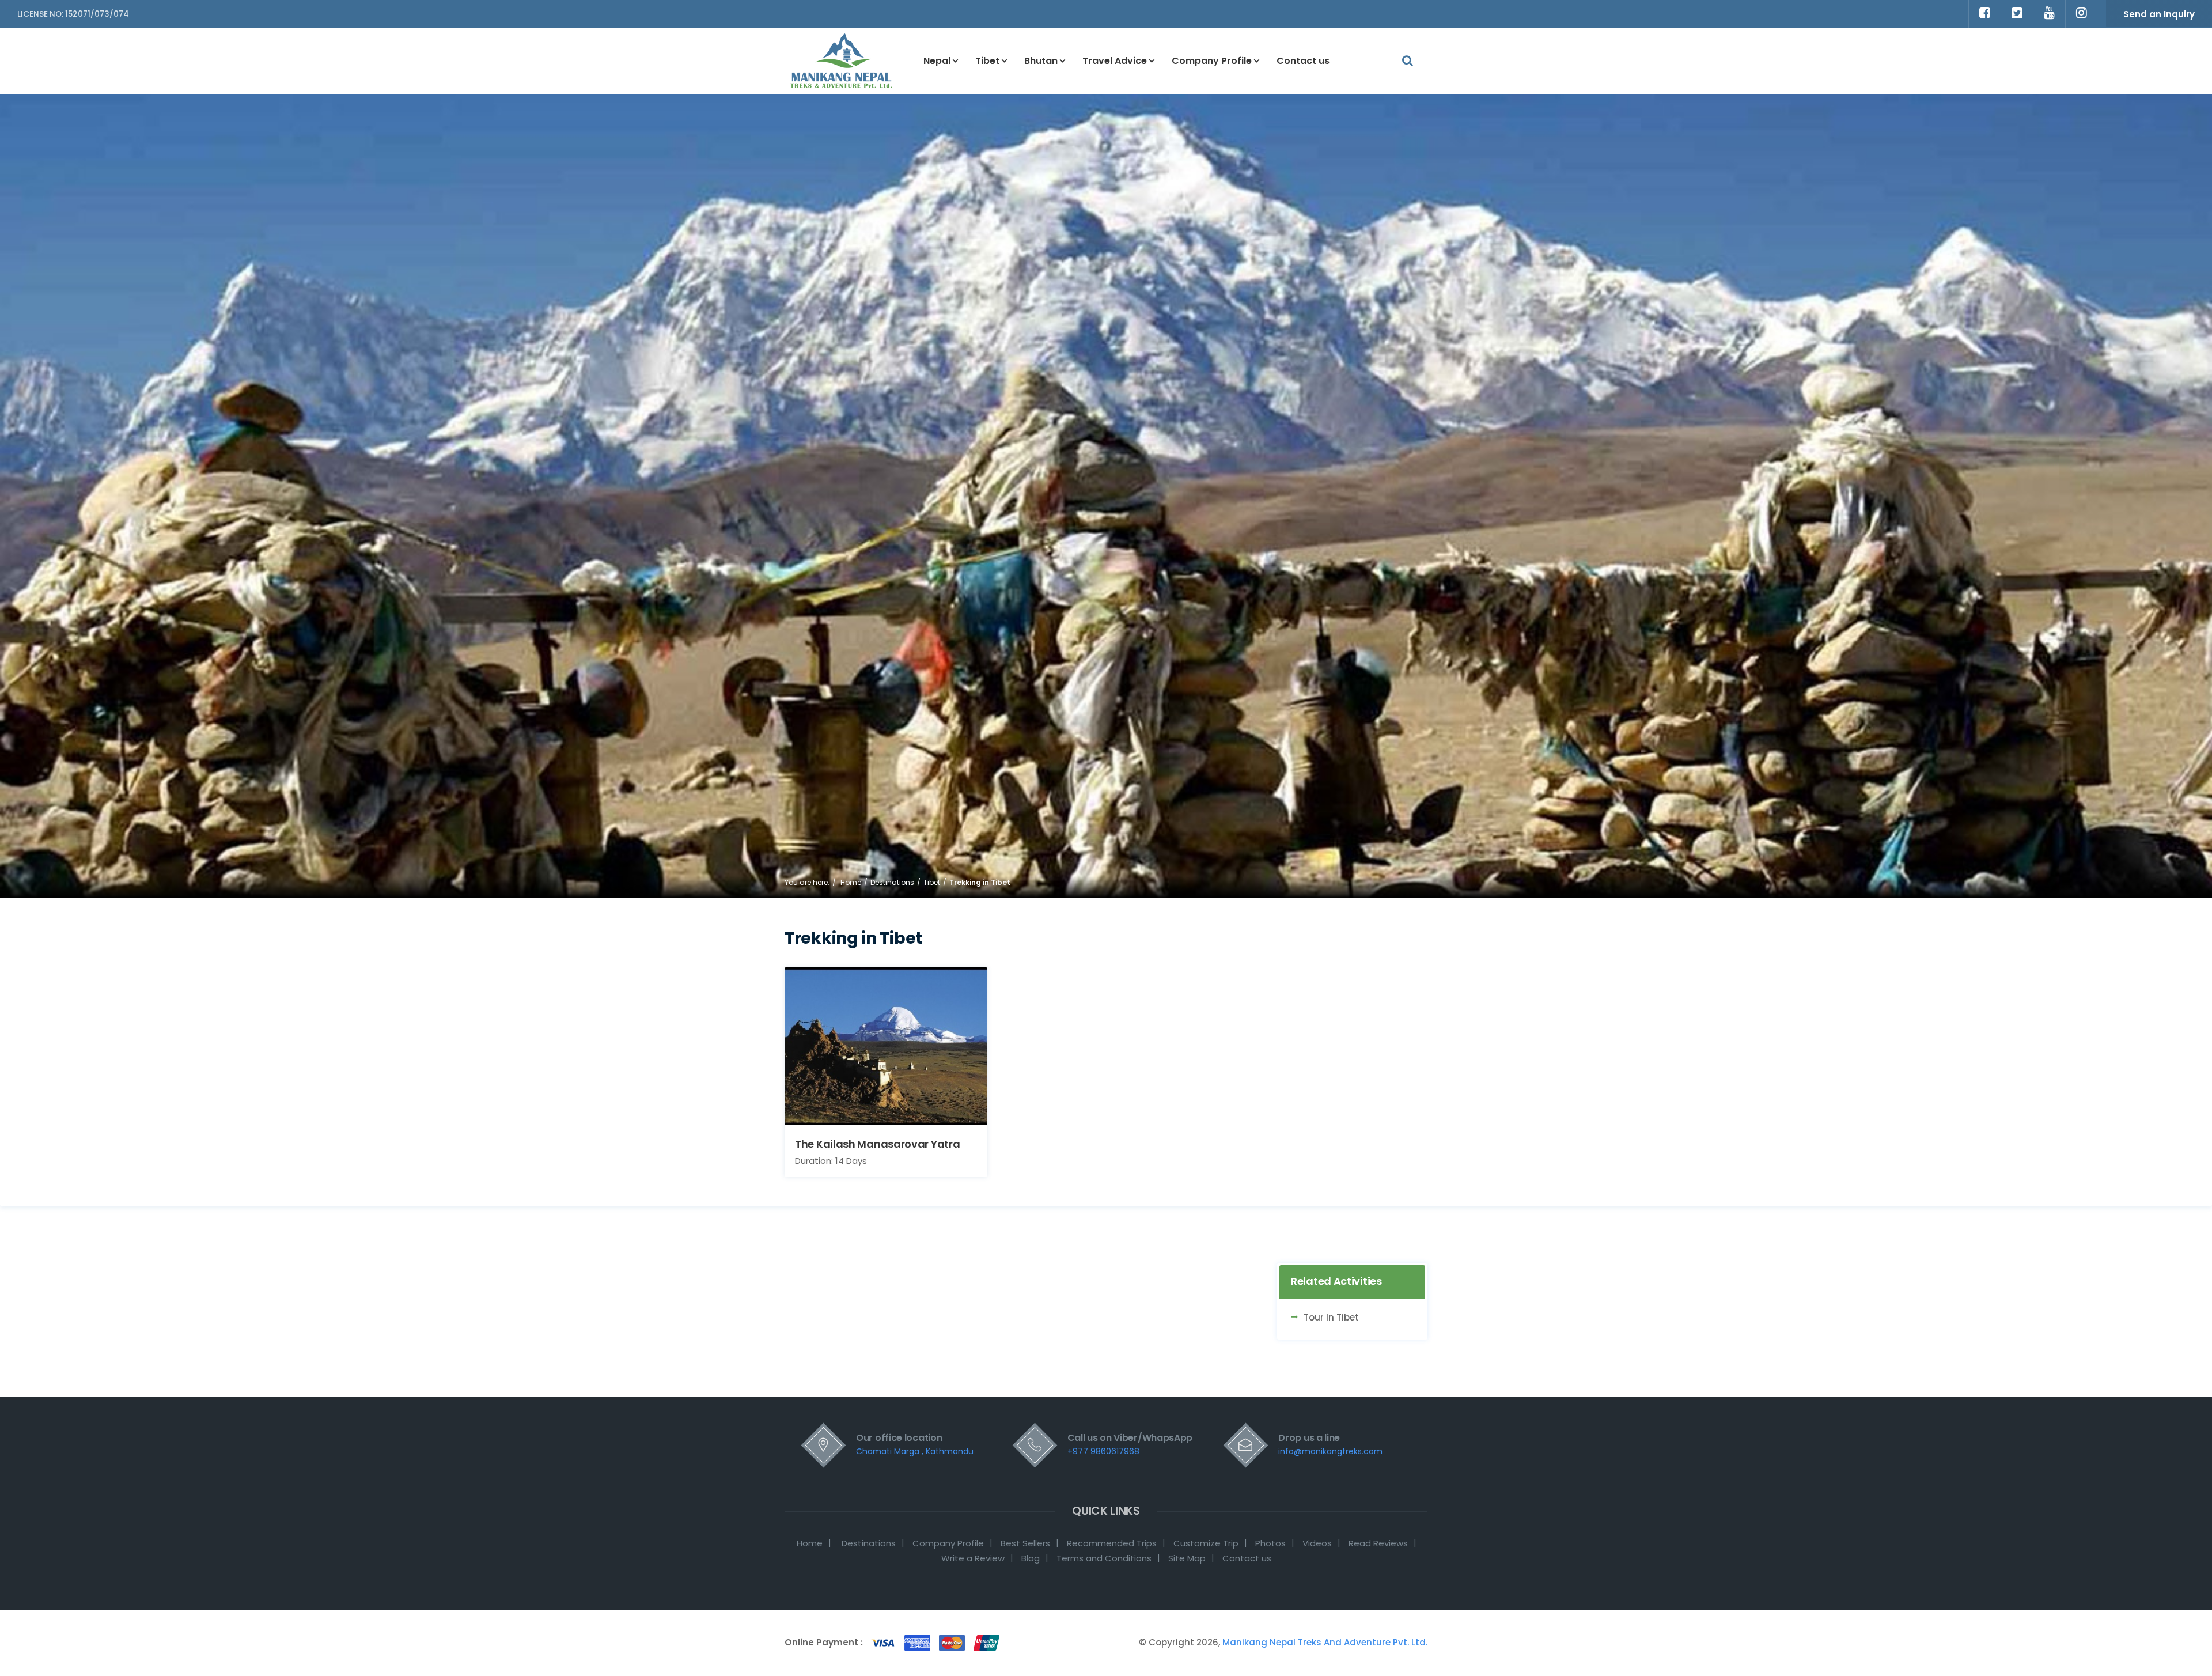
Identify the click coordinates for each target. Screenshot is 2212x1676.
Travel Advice (1115, 61)
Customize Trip (1206, 1543)
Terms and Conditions (1104, 1558)
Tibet (987, 61)
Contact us (1303, 61)
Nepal (937, 61)
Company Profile (1212, 61)
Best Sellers (1025, 1543)
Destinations (892, 882)
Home (851, 882)
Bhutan (1041, 61)
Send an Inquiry (2159, 14)
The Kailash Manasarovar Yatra (877, 1144)
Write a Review (973, 1558)
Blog (1031, 1558)
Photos (1270, 1543)
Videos (1317, 1543)
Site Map (1187, 1558)
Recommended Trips (1112, 1543)
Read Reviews (1378, 1543)
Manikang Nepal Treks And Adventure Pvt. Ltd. (1324, 1642)
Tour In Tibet (1331, 1317)
